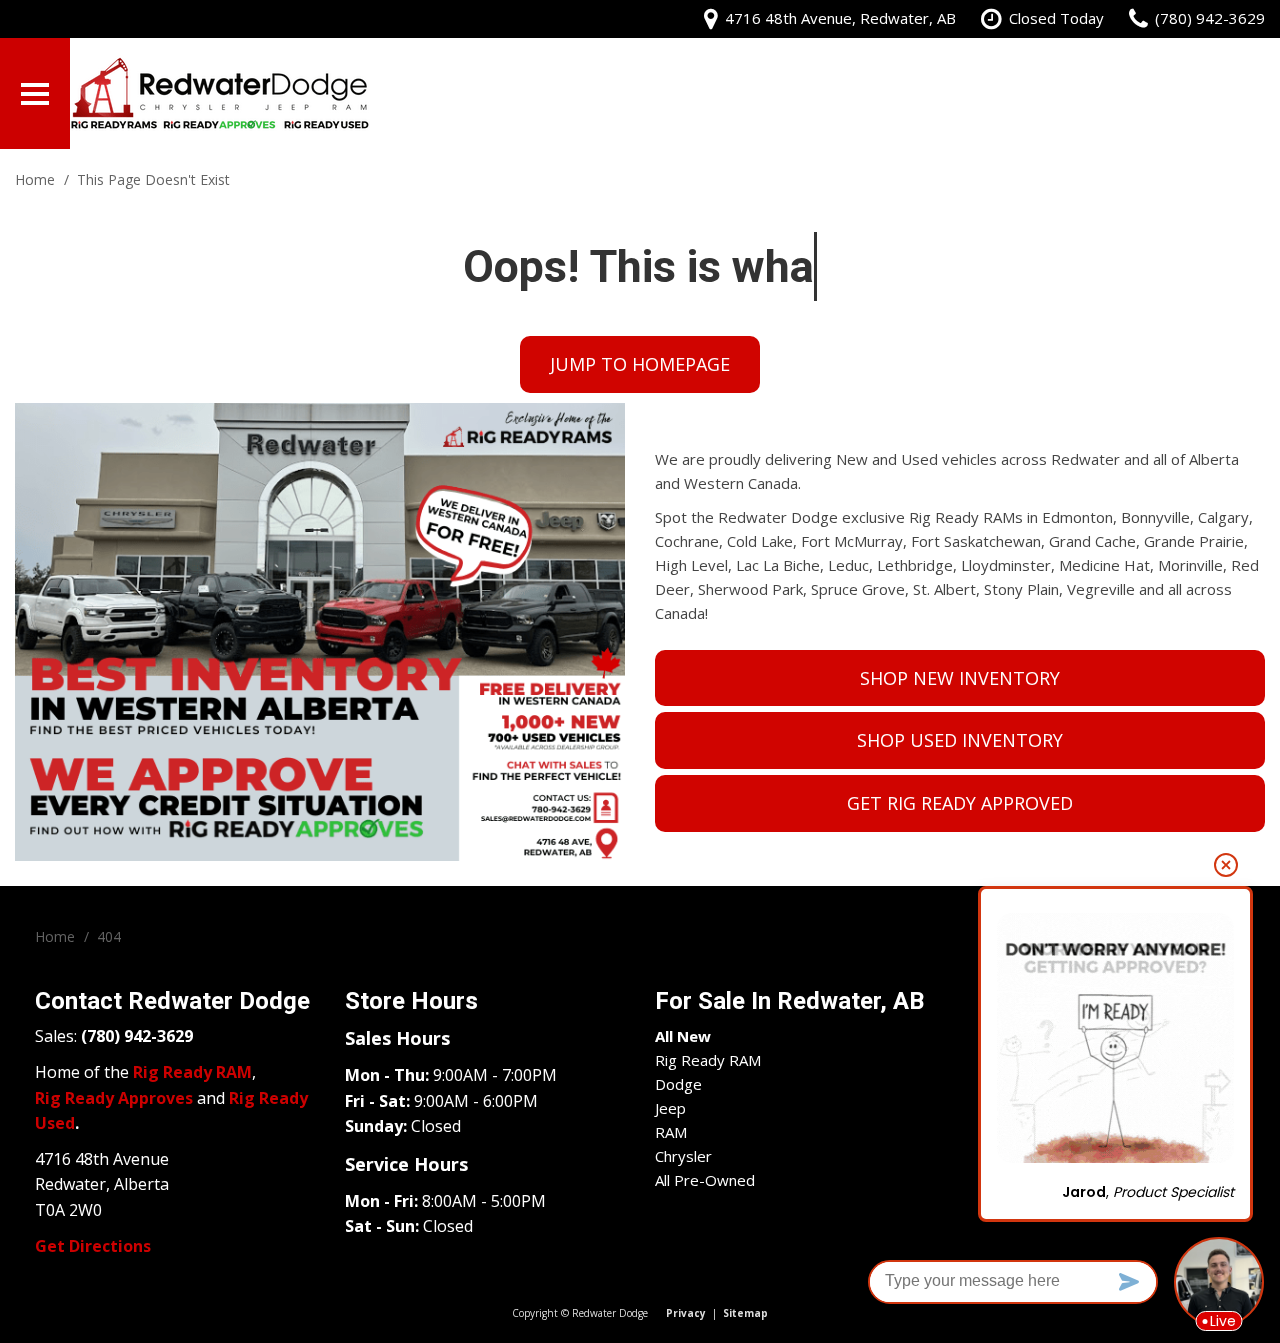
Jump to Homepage (640, 364)
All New (683, 1036)
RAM (671, 1132)
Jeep (670, 1108)
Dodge (678, 1084)
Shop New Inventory (960, 678)
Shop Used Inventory (960, 740)
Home (37, 179)
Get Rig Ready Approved (960, 803)
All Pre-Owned (705, 1180)
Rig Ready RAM (708, 1060)
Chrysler (683, 1156)
